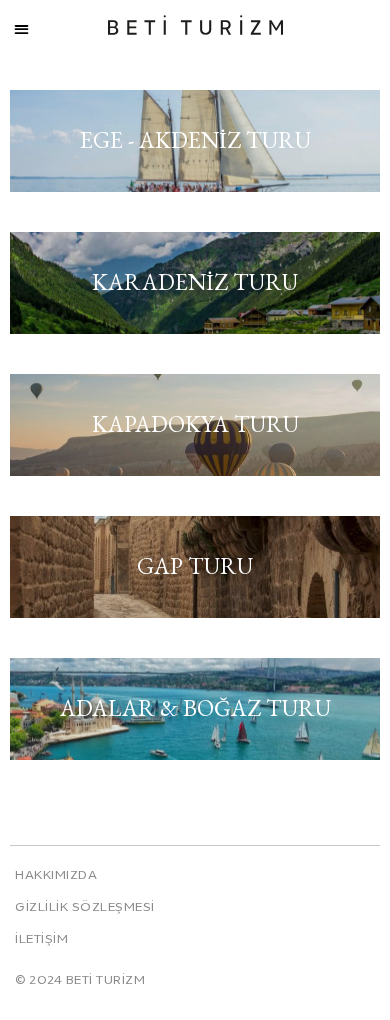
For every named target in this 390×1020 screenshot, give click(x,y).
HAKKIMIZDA (56, 876)
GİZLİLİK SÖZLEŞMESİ (85, 908)
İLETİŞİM (41, 940)
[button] (21, 29)
